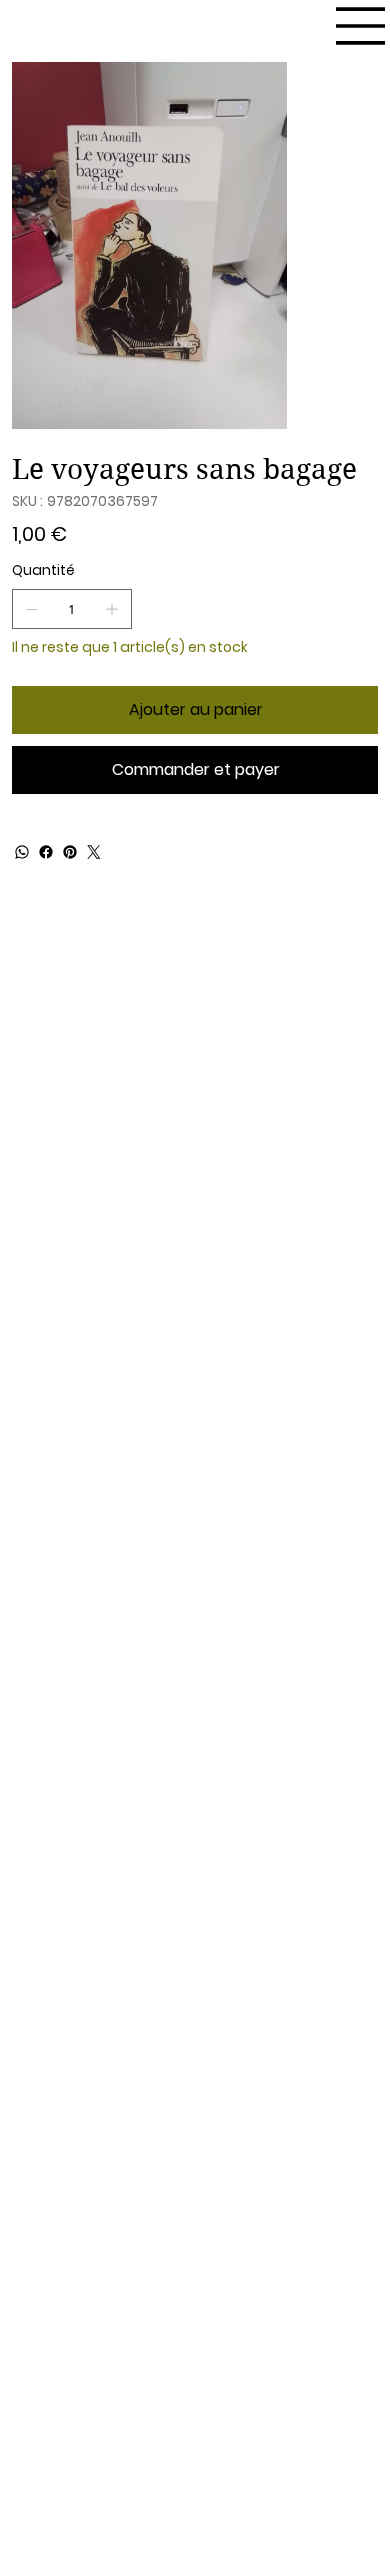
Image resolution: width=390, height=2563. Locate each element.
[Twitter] (94, 852)
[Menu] (361, 26)
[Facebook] (46, 852)
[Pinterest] (70, 852)
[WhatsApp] (22, 852)
